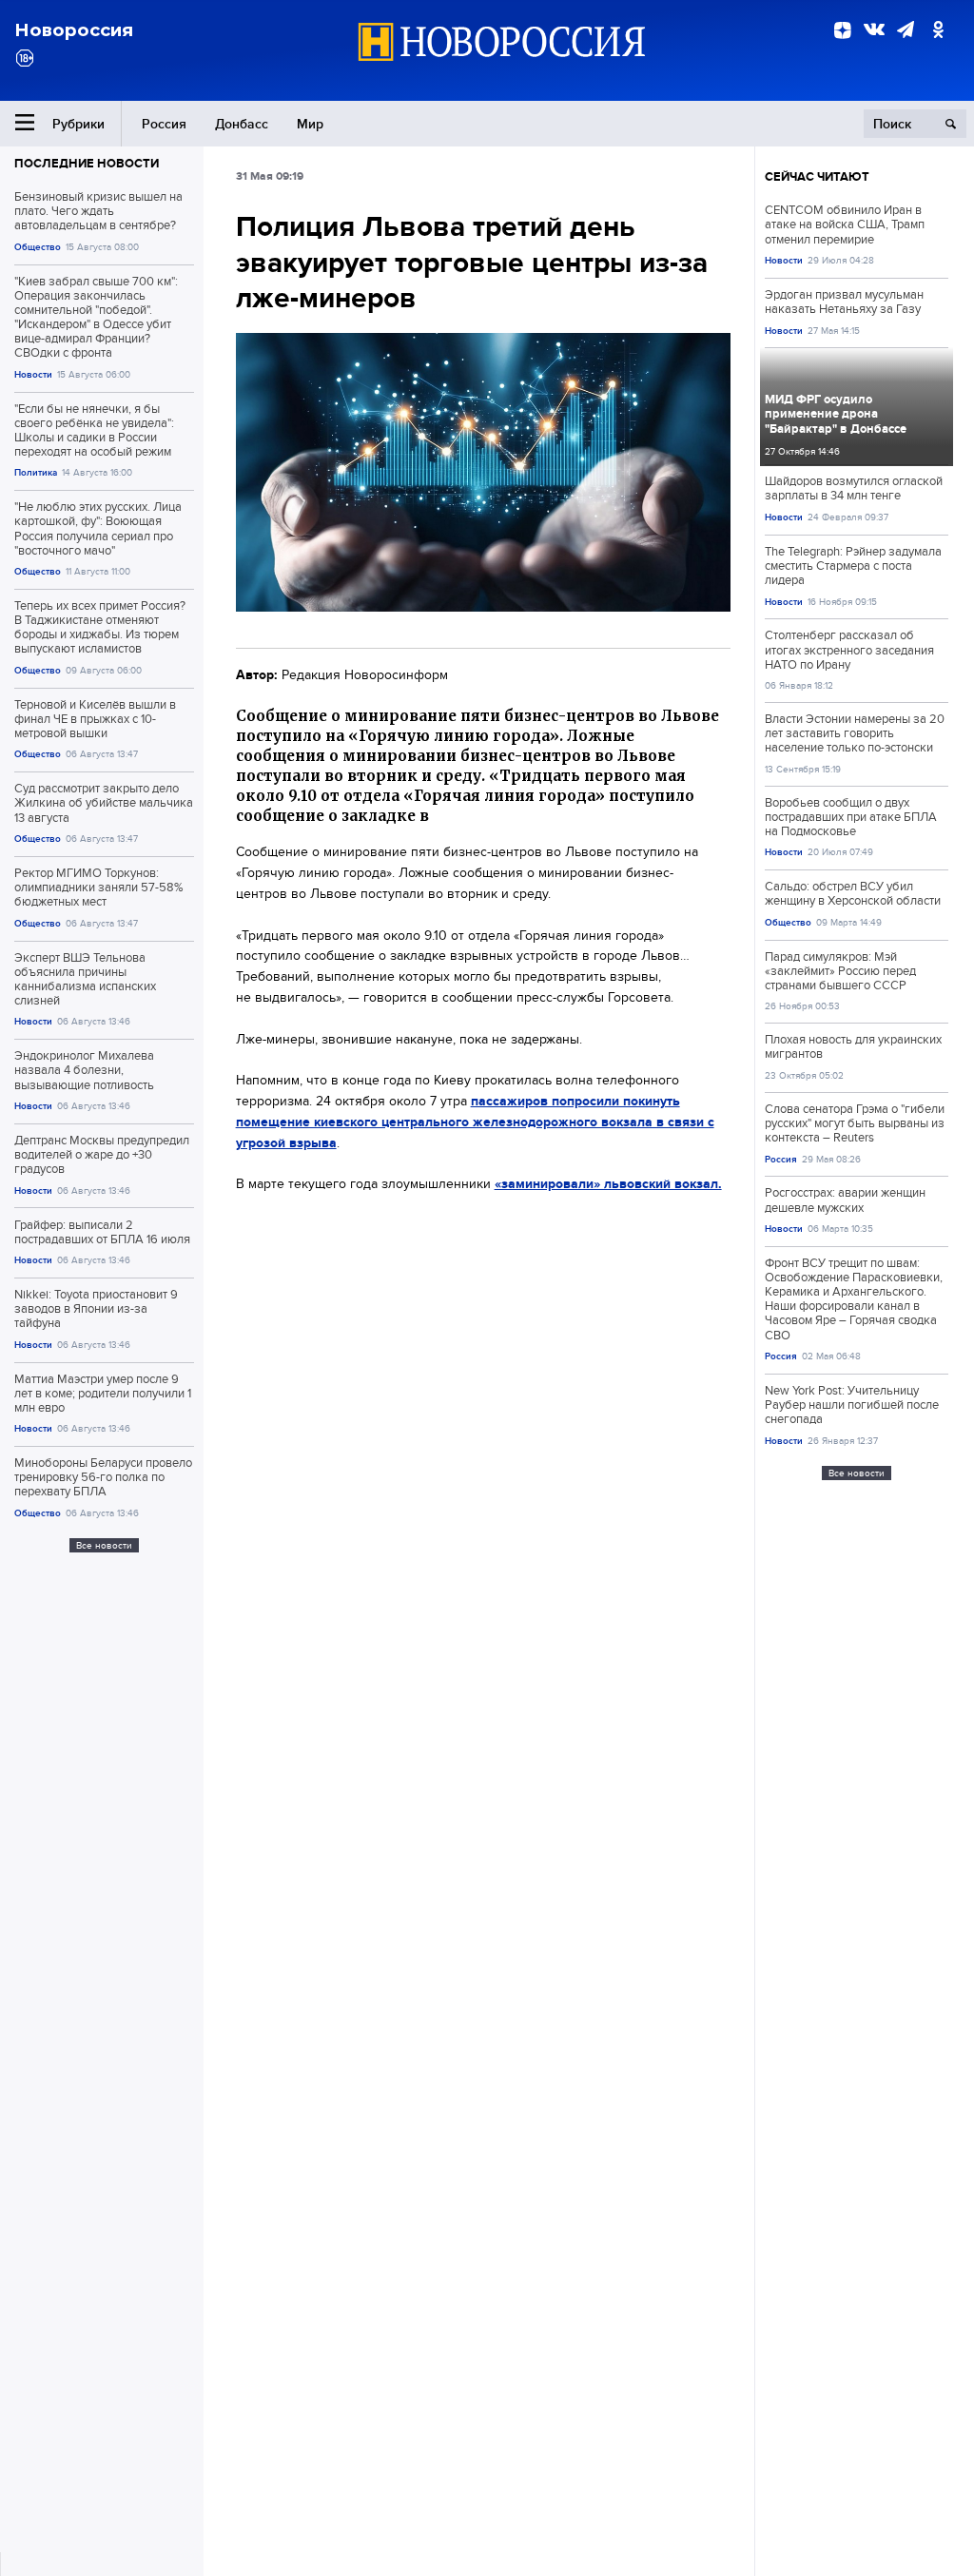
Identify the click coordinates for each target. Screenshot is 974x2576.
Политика (36, 472)
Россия (164, 124)
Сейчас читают (817, 176)
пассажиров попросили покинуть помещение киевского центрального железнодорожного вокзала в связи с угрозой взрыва (475, 1122)
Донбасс (242, 124)
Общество (38, 247)
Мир (310, 124)
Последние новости (87, 163)
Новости (33, 374)
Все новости (104, 1545)
